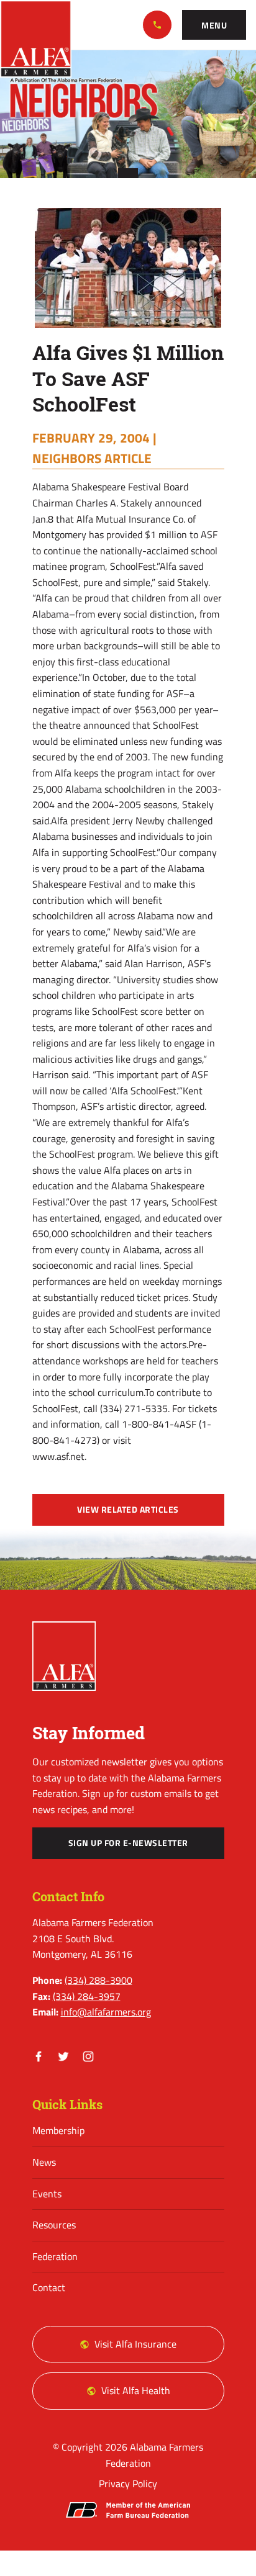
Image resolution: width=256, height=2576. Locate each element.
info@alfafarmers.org (106, 2012)
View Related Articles (128, 1510)
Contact (49, 2287)
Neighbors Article (92, 458)
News (44, 2162)
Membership (58, 2130)
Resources (54, 2225)
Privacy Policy (128, 2484)
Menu (214, 25)
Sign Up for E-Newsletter (128, 1843)
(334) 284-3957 (87, 1996)
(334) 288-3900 (157, 25)
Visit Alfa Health (136, 2390)
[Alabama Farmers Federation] (64, 1656)
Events (47, 2194)
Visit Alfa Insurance (135, 2344)
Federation (55, 2256)
